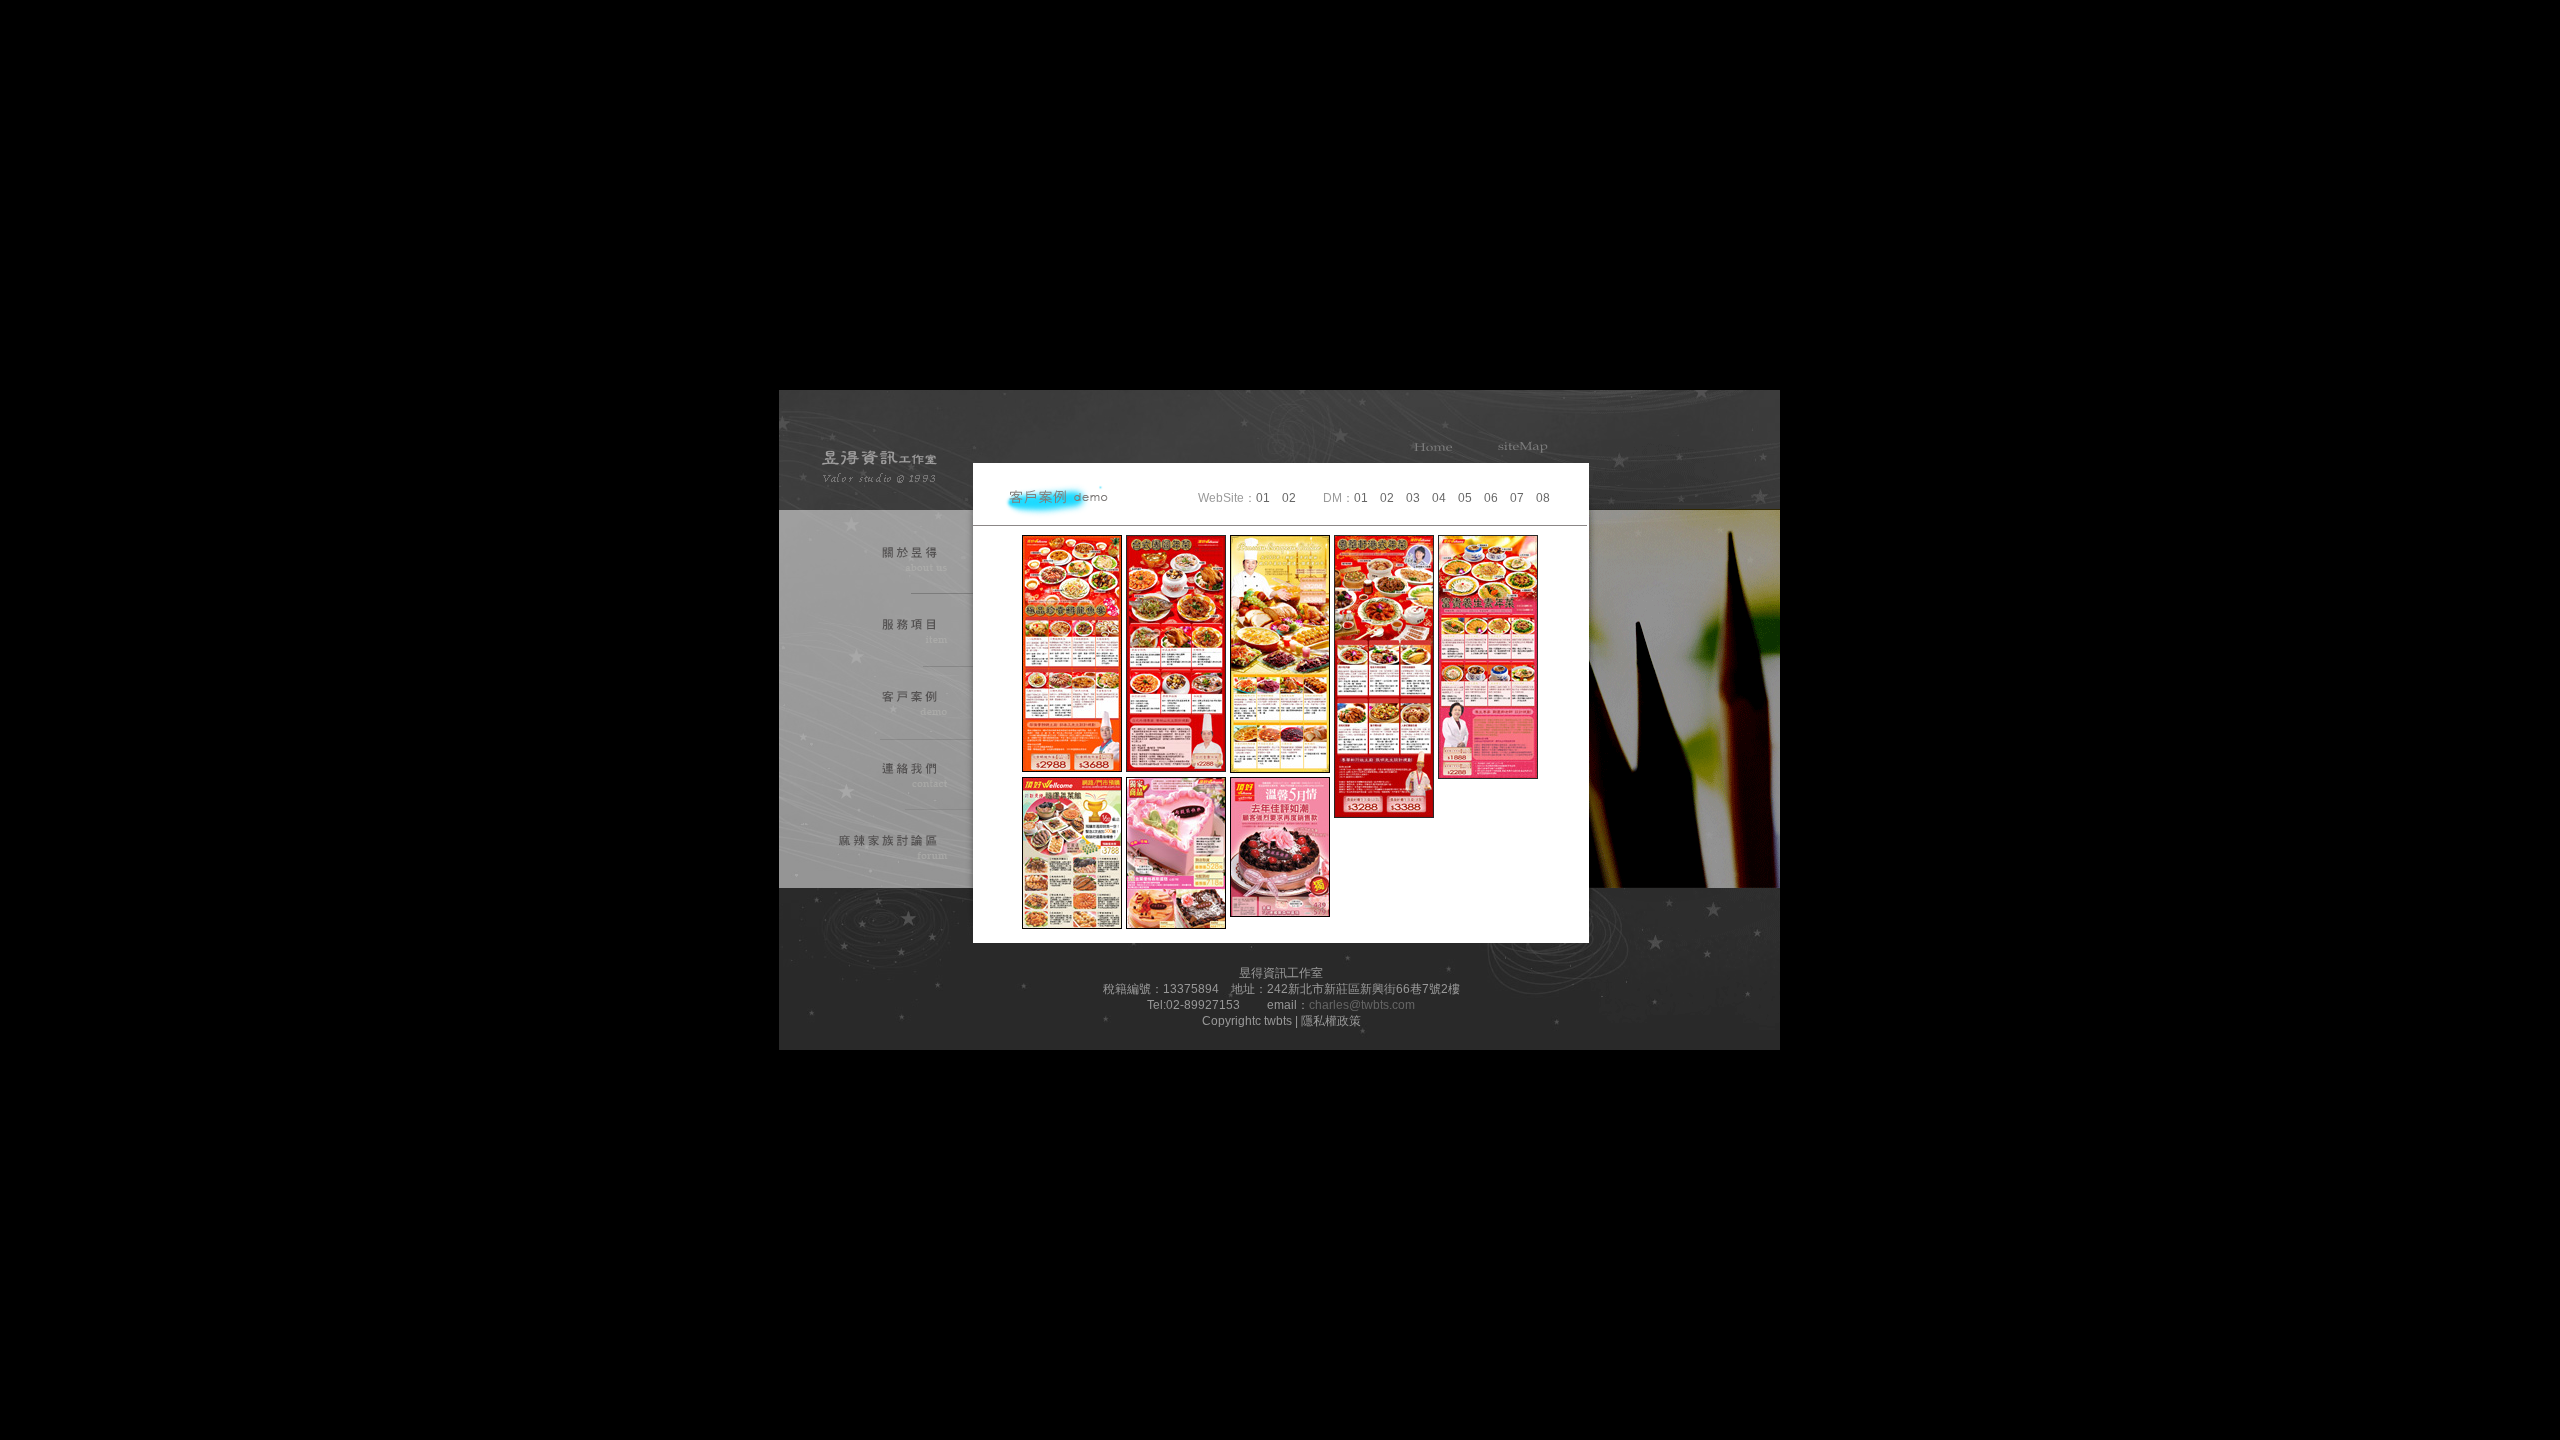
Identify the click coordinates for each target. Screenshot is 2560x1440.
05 (1465, 498)
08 (1543, 498)
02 (1289, 498)
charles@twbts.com (1362, 1005)
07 (1517, 498)
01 (1263, 498)
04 (1439, 498)
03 (1413, 498)
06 (1491, 498)
